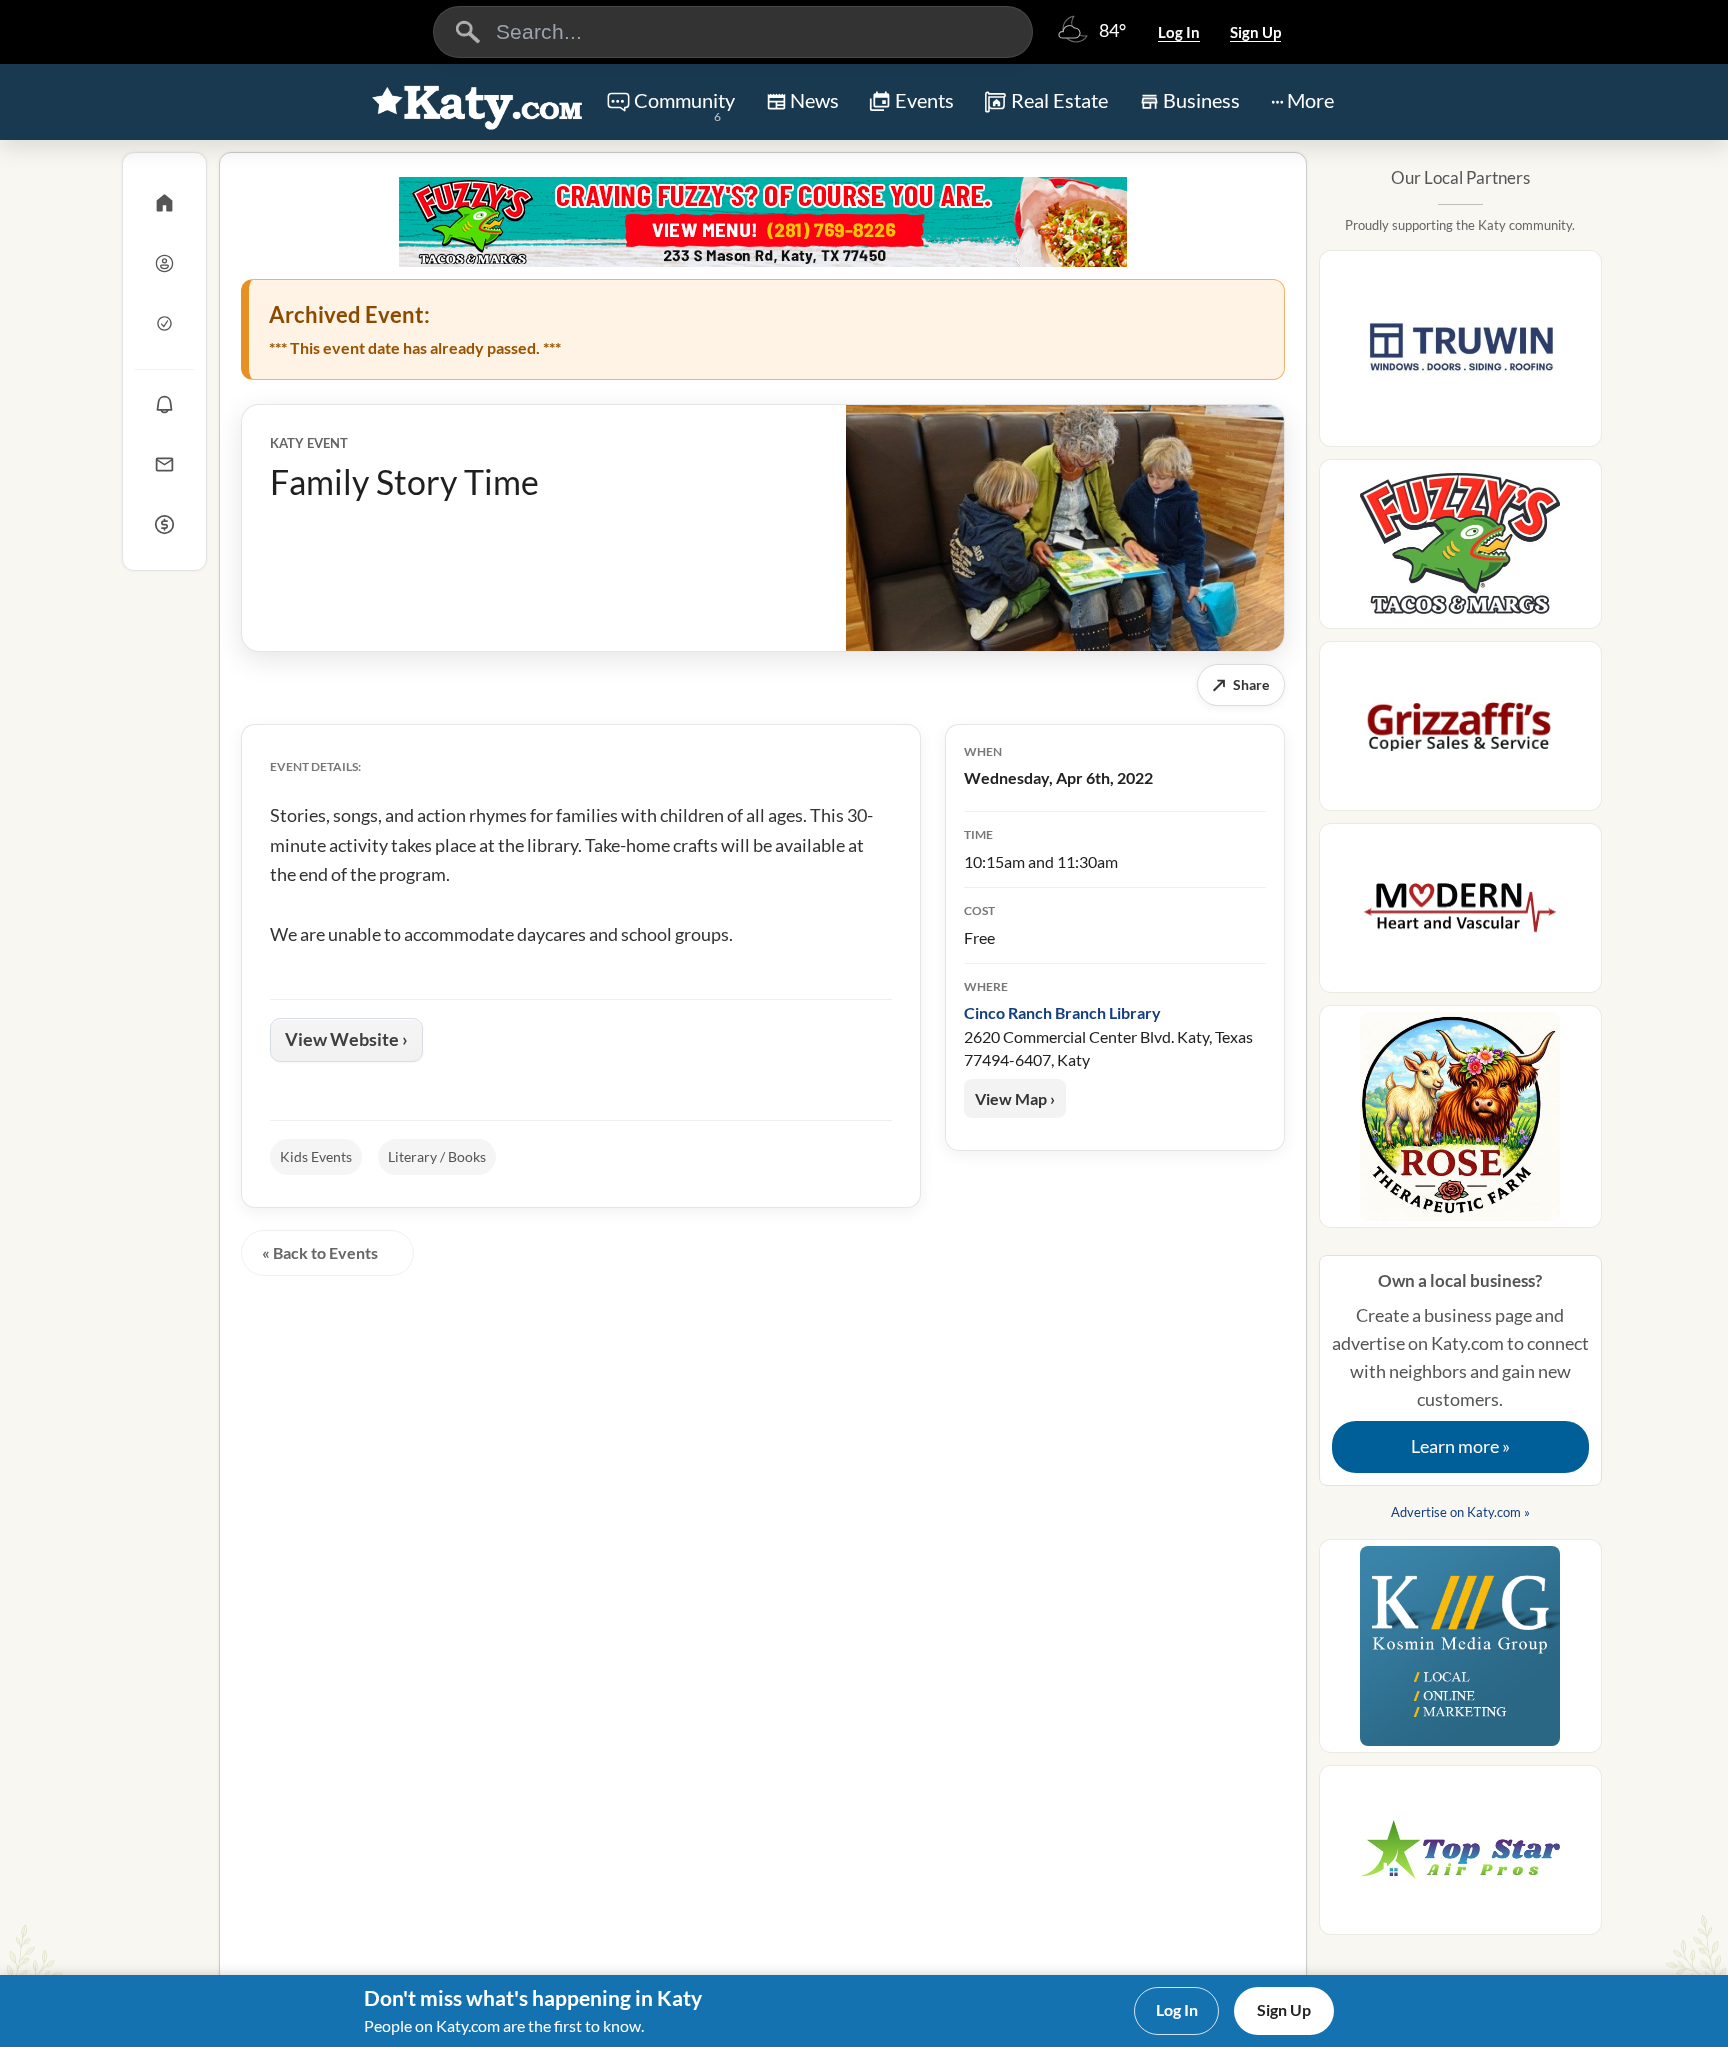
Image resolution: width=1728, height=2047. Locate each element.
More (1310, 100)
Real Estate (1059, 100)
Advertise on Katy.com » (1460, 1512)
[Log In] (164, 263)
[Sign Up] (164, 323)
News (814, 100)
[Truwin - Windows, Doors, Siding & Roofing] (1460, 354)
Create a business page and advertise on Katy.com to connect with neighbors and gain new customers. (1460, 1364)
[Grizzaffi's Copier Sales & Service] (1460, 732)
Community (684, 106)
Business (1201, 100)
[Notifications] (164, 404)
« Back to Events (320, 1252)
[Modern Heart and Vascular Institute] (1460, 914)
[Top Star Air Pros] (1460, 1856)
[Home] (164, 203)
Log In (1179, 32)
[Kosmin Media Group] (1460, 1652)
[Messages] (164, 464)
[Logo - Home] (478, 104)
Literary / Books (437, 1156)
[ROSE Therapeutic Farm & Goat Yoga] (1460, 1122)
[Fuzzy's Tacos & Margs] (763, 222)
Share (1241, 684)
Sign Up (1255, 32)
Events (924, 100)
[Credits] (164, 524)
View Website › (346, 1039)
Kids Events (316, 1156)
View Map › (1015, 1098)
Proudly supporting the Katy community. (1460, 225)
